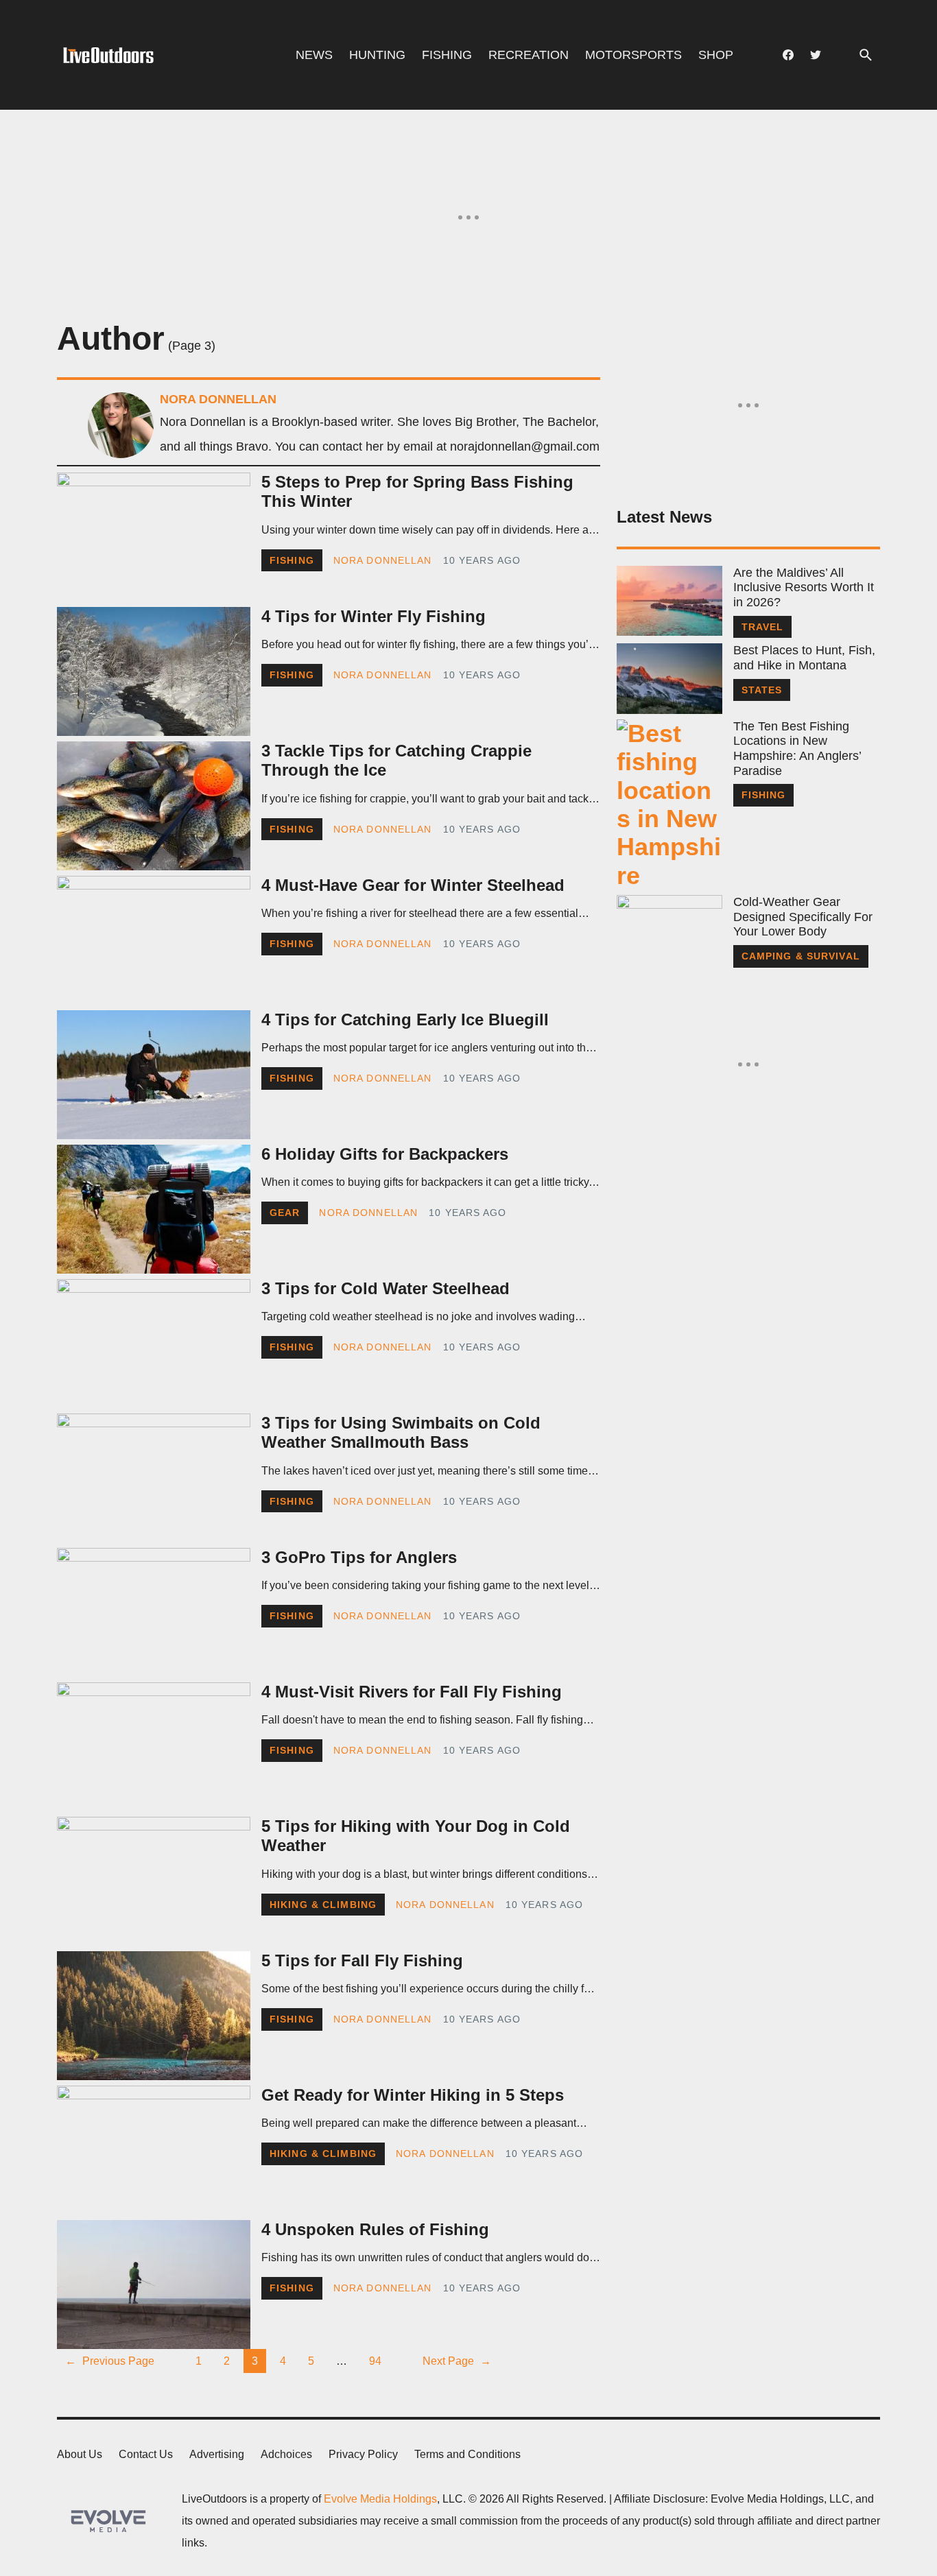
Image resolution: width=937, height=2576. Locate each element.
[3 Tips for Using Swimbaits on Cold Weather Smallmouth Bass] (154, 1478)
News (314, 55)
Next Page (457, 2361)
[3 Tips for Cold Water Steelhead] (154, 1344)
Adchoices (286, 2454)
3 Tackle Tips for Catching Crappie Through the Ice (396, 761)
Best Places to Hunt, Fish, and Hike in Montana (804, 658)
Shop (716, 55)
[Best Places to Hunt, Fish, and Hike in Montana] (669, 678)
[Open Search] (866, 55)
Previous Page (110, 2361)
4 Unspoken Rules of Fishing (375, 2229)
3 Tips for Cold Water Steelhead (386, 1288)
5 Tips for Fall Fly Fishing (362, 1960)
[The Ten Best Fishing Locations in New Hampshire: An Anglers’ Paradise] (669, 804)
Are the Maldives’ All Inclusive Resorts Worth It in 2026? (804, 587)
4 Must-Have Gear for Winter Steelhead (413, 885)
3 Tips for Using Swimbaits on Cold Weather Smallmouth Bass (401, 1433)
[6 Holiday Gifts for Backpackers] (154, 1209)
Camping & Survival (801, 956)
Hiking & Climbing (323, 1905)
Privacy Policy (363, 2454)
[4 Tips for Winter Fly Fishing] (154, 671)
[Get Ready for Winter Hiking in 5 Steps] (154, 2150)
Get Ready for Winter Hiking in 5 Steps (413, 2095)
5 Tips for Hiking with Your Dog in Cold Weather (416, 1836)
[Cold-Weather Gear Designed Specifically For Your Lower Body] (669, 930)
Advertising (217, 2454)
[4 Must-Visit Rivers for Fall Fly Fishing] (154, 1747)
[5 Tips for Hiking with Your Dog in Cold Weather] (154, 1881)
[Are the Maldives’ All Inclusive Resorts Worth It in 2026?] (669, 601)
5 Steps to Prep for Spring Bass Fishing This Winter (417, 492)
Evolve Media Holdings (380, 2499)
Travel (763, 627)
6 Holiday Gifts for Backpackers (385, 1154)
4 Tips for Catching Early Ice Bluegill (405, 1019)
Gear (285, 1213)
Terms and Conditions (467, 2454)
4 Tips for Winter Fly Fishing (373, 616)
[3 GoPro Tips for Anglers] (154, 1612)
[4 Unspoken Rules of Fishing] (154, 2285)
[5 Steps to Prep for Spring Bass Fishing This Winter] (154, 537)
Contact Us (146, 2454)
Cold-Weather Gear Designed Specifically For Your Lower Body (803, 917)
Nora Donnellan (383, 560)
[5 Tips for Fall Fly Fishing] (154, 2016)
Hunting (377, 55)
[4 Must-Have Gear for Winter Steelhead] (154, 940)
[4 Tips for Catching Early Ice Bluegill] (154, 1075)
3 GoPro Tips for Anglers (359, 1557)
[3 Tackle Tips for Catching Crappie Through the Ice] (154, 806)
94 (375, 2361)
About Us (80, 2454)
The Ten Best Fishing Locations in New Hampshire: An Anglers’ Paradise (797, 749)
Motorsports (633, 55)
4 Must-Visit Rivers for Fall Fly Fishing (412, 1692)
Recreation (529, 55)
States (762, 690)
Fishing (447, 55)
